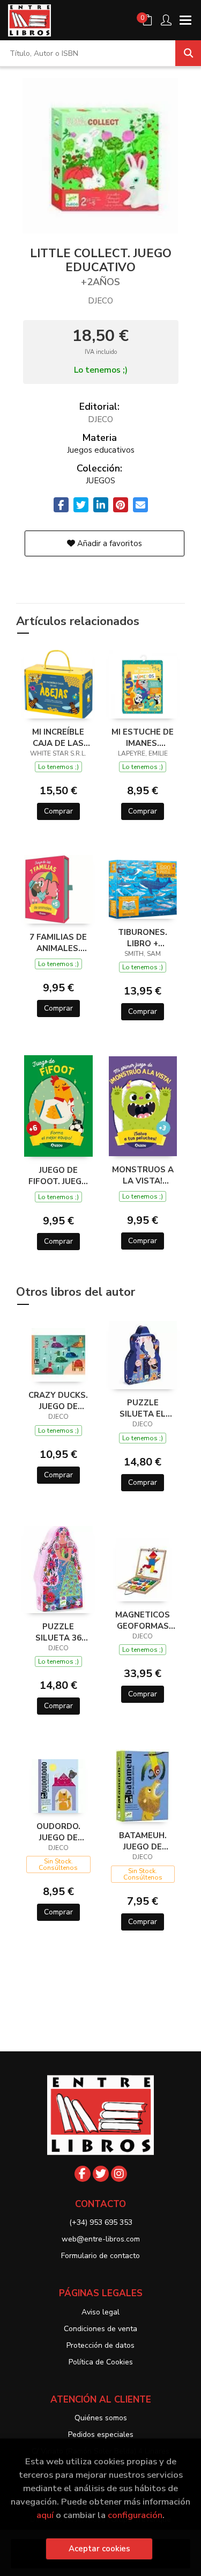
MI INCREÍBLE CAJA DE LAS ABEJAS (58, 737)
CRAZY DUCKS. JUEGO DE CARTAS (58, 1401)
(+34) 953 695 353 (101, 2222)
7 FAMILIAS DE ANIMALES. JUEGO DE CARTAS (58, 942)
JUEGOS (100, 481)
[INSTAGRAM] (119, 2174)
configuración (135, 2515)
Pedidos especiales (101, 2434)
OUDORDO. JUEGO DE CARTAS (58, 1832)
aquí (45, 2515)
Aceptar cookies (99, 2549)
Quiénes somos (101, 2418)
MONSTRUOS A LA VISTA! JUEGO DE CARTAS (143, 1175)
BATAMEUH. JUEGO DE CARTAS (143, 1841)
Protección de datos (100, 2345)
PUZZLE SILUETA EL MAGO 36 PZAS (143, 1408)
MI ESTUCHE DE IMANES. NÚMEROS (143, 737)
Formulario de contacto (100, 2256)
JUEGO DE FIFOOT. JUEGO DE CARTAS (58, 1175)
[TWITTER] (101, 2174)
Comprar (58, 811)
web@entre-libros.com (101, 2239)
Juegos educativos (101, 450)
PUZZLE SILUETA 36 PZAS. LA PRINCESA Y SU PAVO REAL (58, 1632)
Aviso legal (100, 2312)
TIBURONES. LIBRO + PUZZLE (143, 938)
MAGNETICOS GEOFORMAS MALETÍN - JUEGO (143, 1620)
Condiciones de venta (100, 2329)
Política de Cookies (101, 2362)
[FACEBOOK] (83, 2174)
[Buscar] (188, 53)
